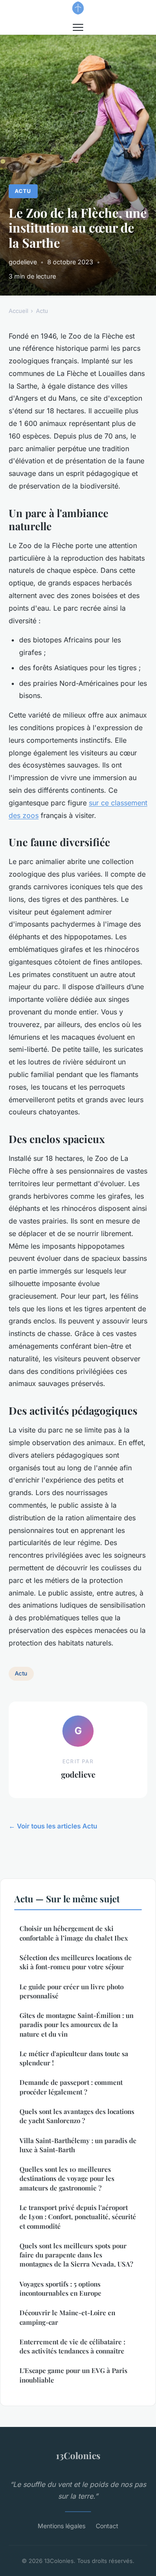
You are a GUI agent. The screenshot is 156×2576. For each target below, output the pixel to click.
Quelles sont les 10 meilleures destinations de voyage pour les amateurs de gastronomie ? (67, 2179)
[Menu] (78, 27)
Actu (23, 191)
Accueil (18, 311)
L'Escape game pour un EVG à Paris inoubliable (73, 2375)
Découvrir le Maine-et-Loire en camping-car (67, 2317)
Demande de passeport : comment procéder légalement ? (71, 2087)
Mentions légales (62, 2526)
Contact (107, 2526)
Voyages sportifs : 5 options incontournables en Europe (60, 2288)
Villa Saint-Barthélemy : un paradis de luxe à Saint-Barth (78, 2145)
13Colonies (78, 2455)
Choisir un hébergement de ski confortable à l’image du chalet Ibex (74, 1933)
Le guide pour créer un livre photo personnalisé (71, 1991)
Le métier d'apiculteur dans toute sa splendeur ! (74, 2058)
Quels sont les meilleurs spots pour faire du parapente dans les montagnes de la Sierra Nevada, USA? (76, 2255)
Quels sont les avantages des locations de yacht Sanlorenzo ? (77, 2116)
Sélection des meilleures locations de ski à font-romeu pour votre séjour (76, 1962)
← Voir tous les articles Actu (53, 1826)
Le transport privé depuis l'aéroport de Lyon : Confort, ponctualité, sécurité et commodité (78, 2217)
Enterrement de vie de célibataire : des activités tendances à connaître (72, 2346)
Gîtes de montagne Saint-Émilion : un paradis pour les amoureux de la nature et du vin (76, 2025)
